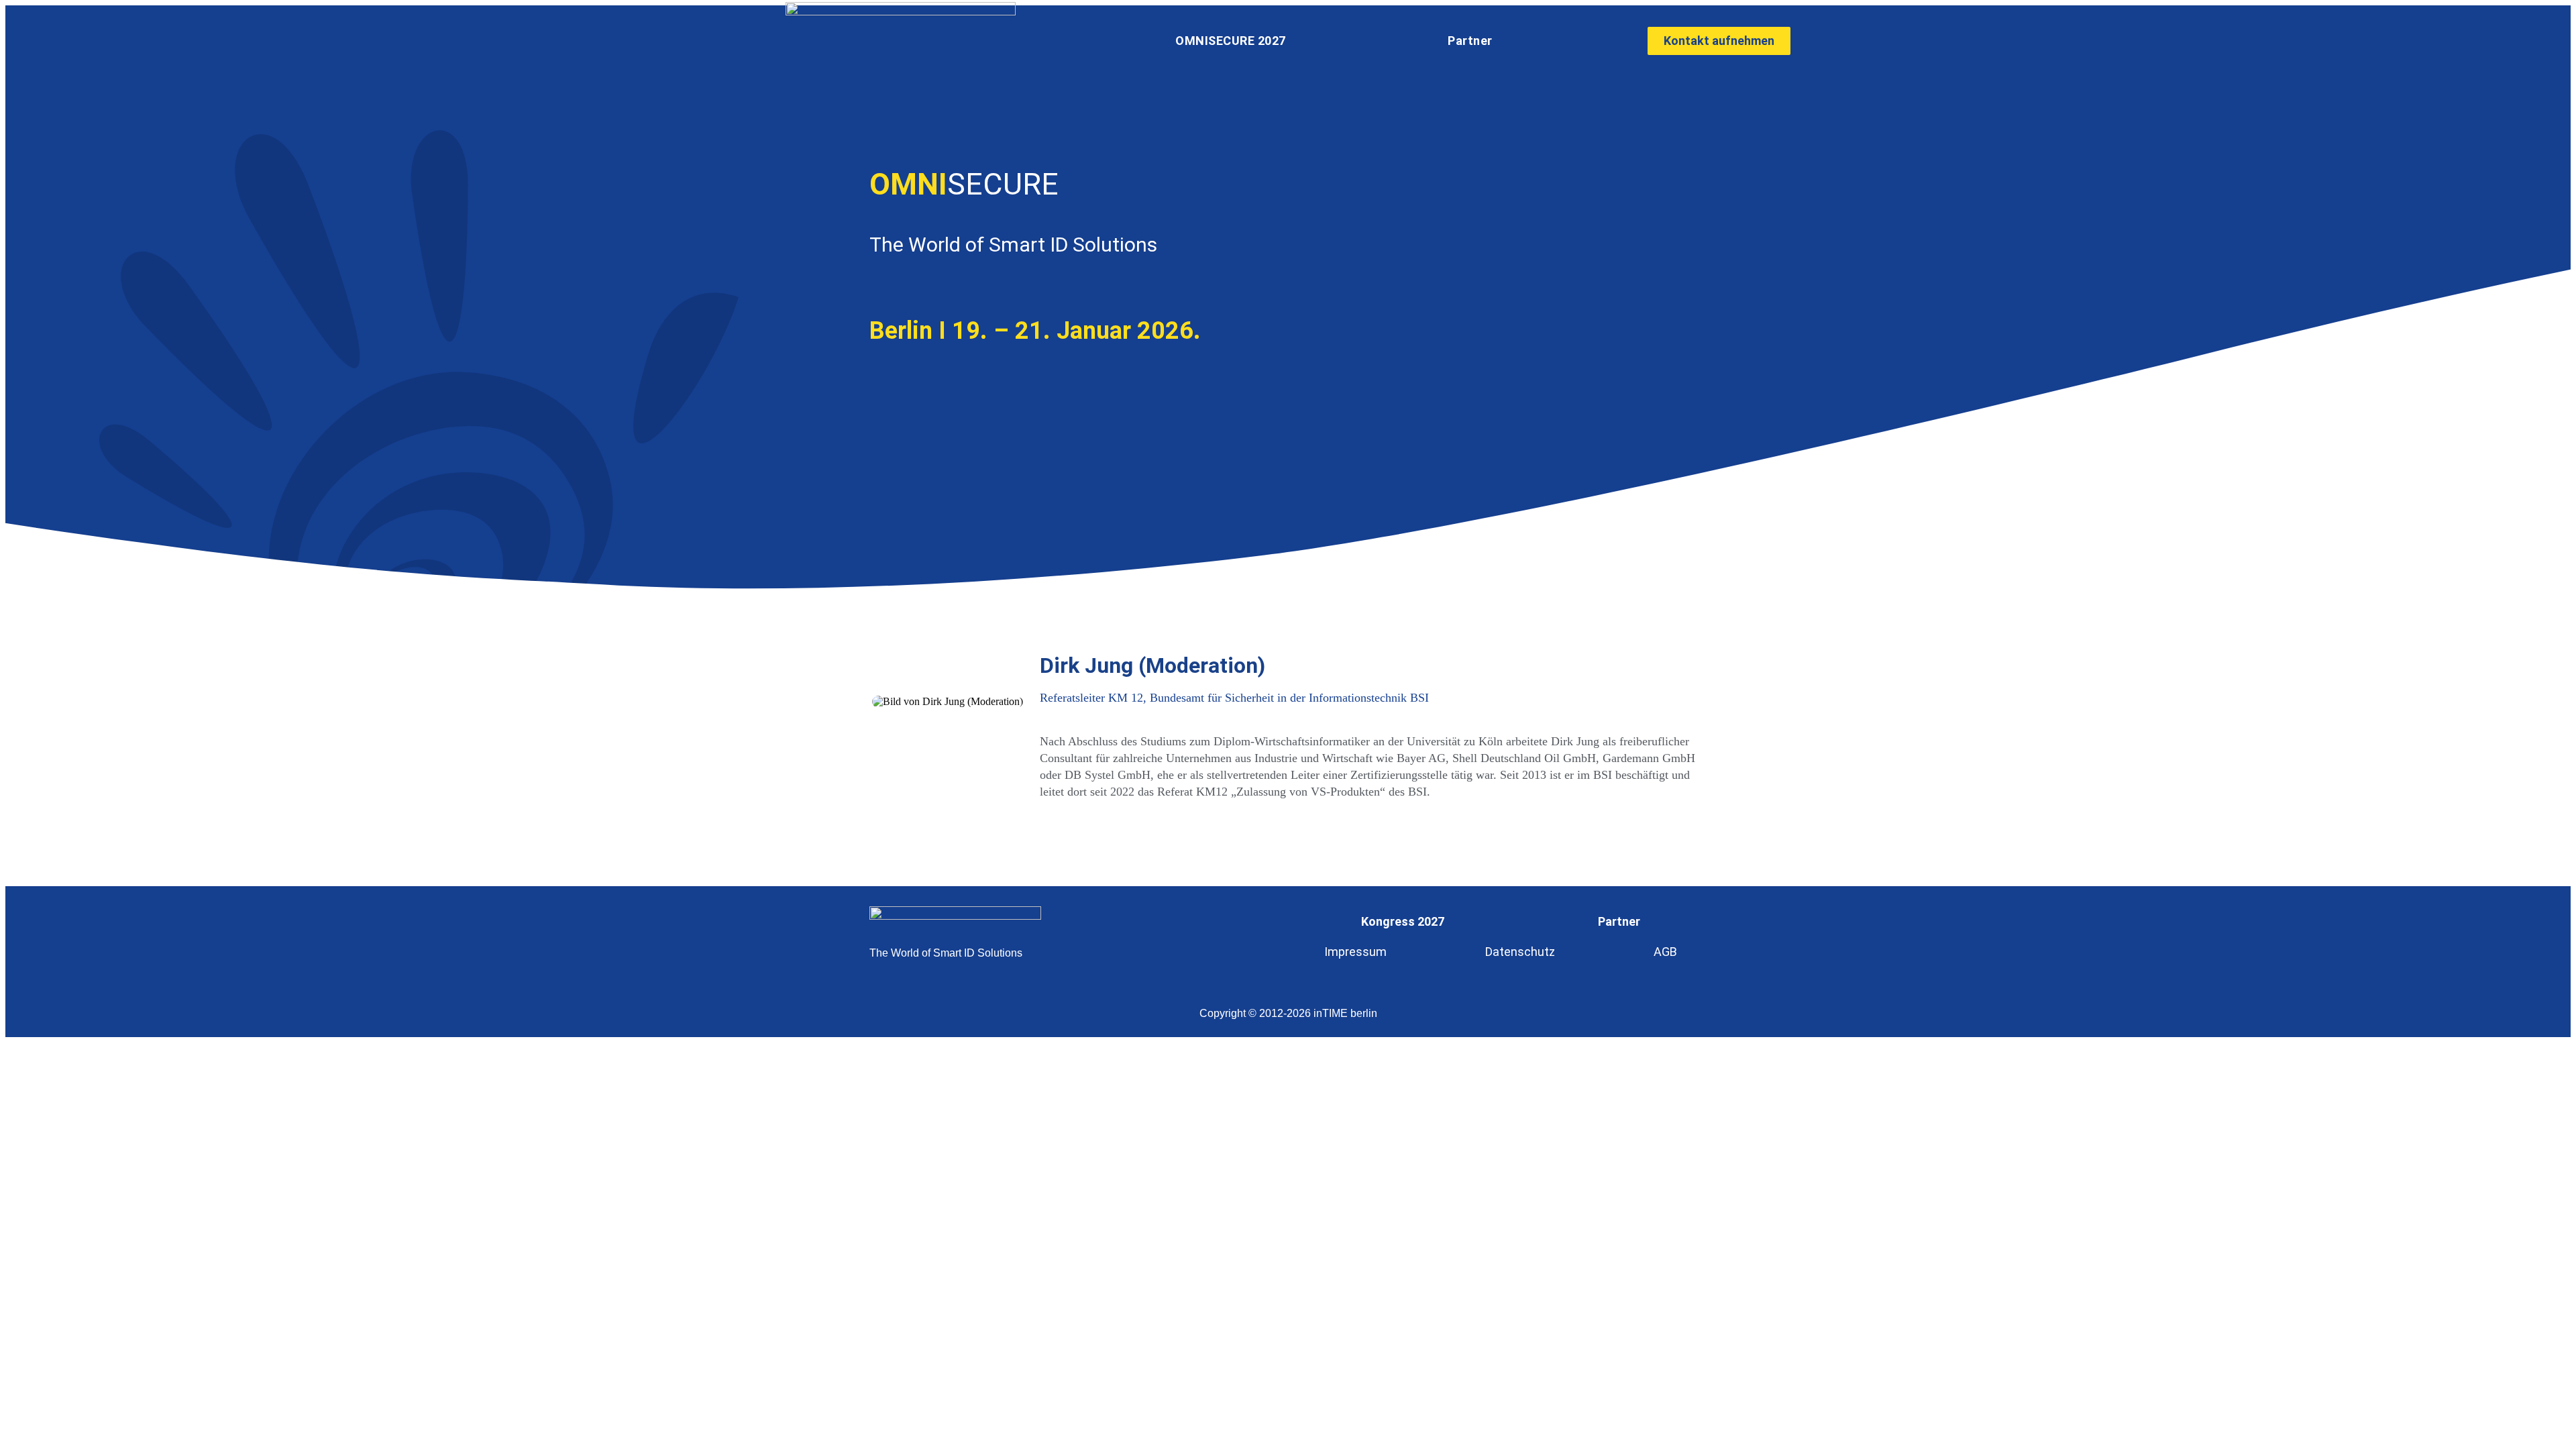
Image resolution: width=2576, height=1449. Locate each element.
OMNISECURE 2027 (1231, 41)
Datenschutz (1520, 952)
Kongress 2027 (1403, 921)
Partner (1470, 41)
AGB (1665, 952)
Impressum (1355, 952)
